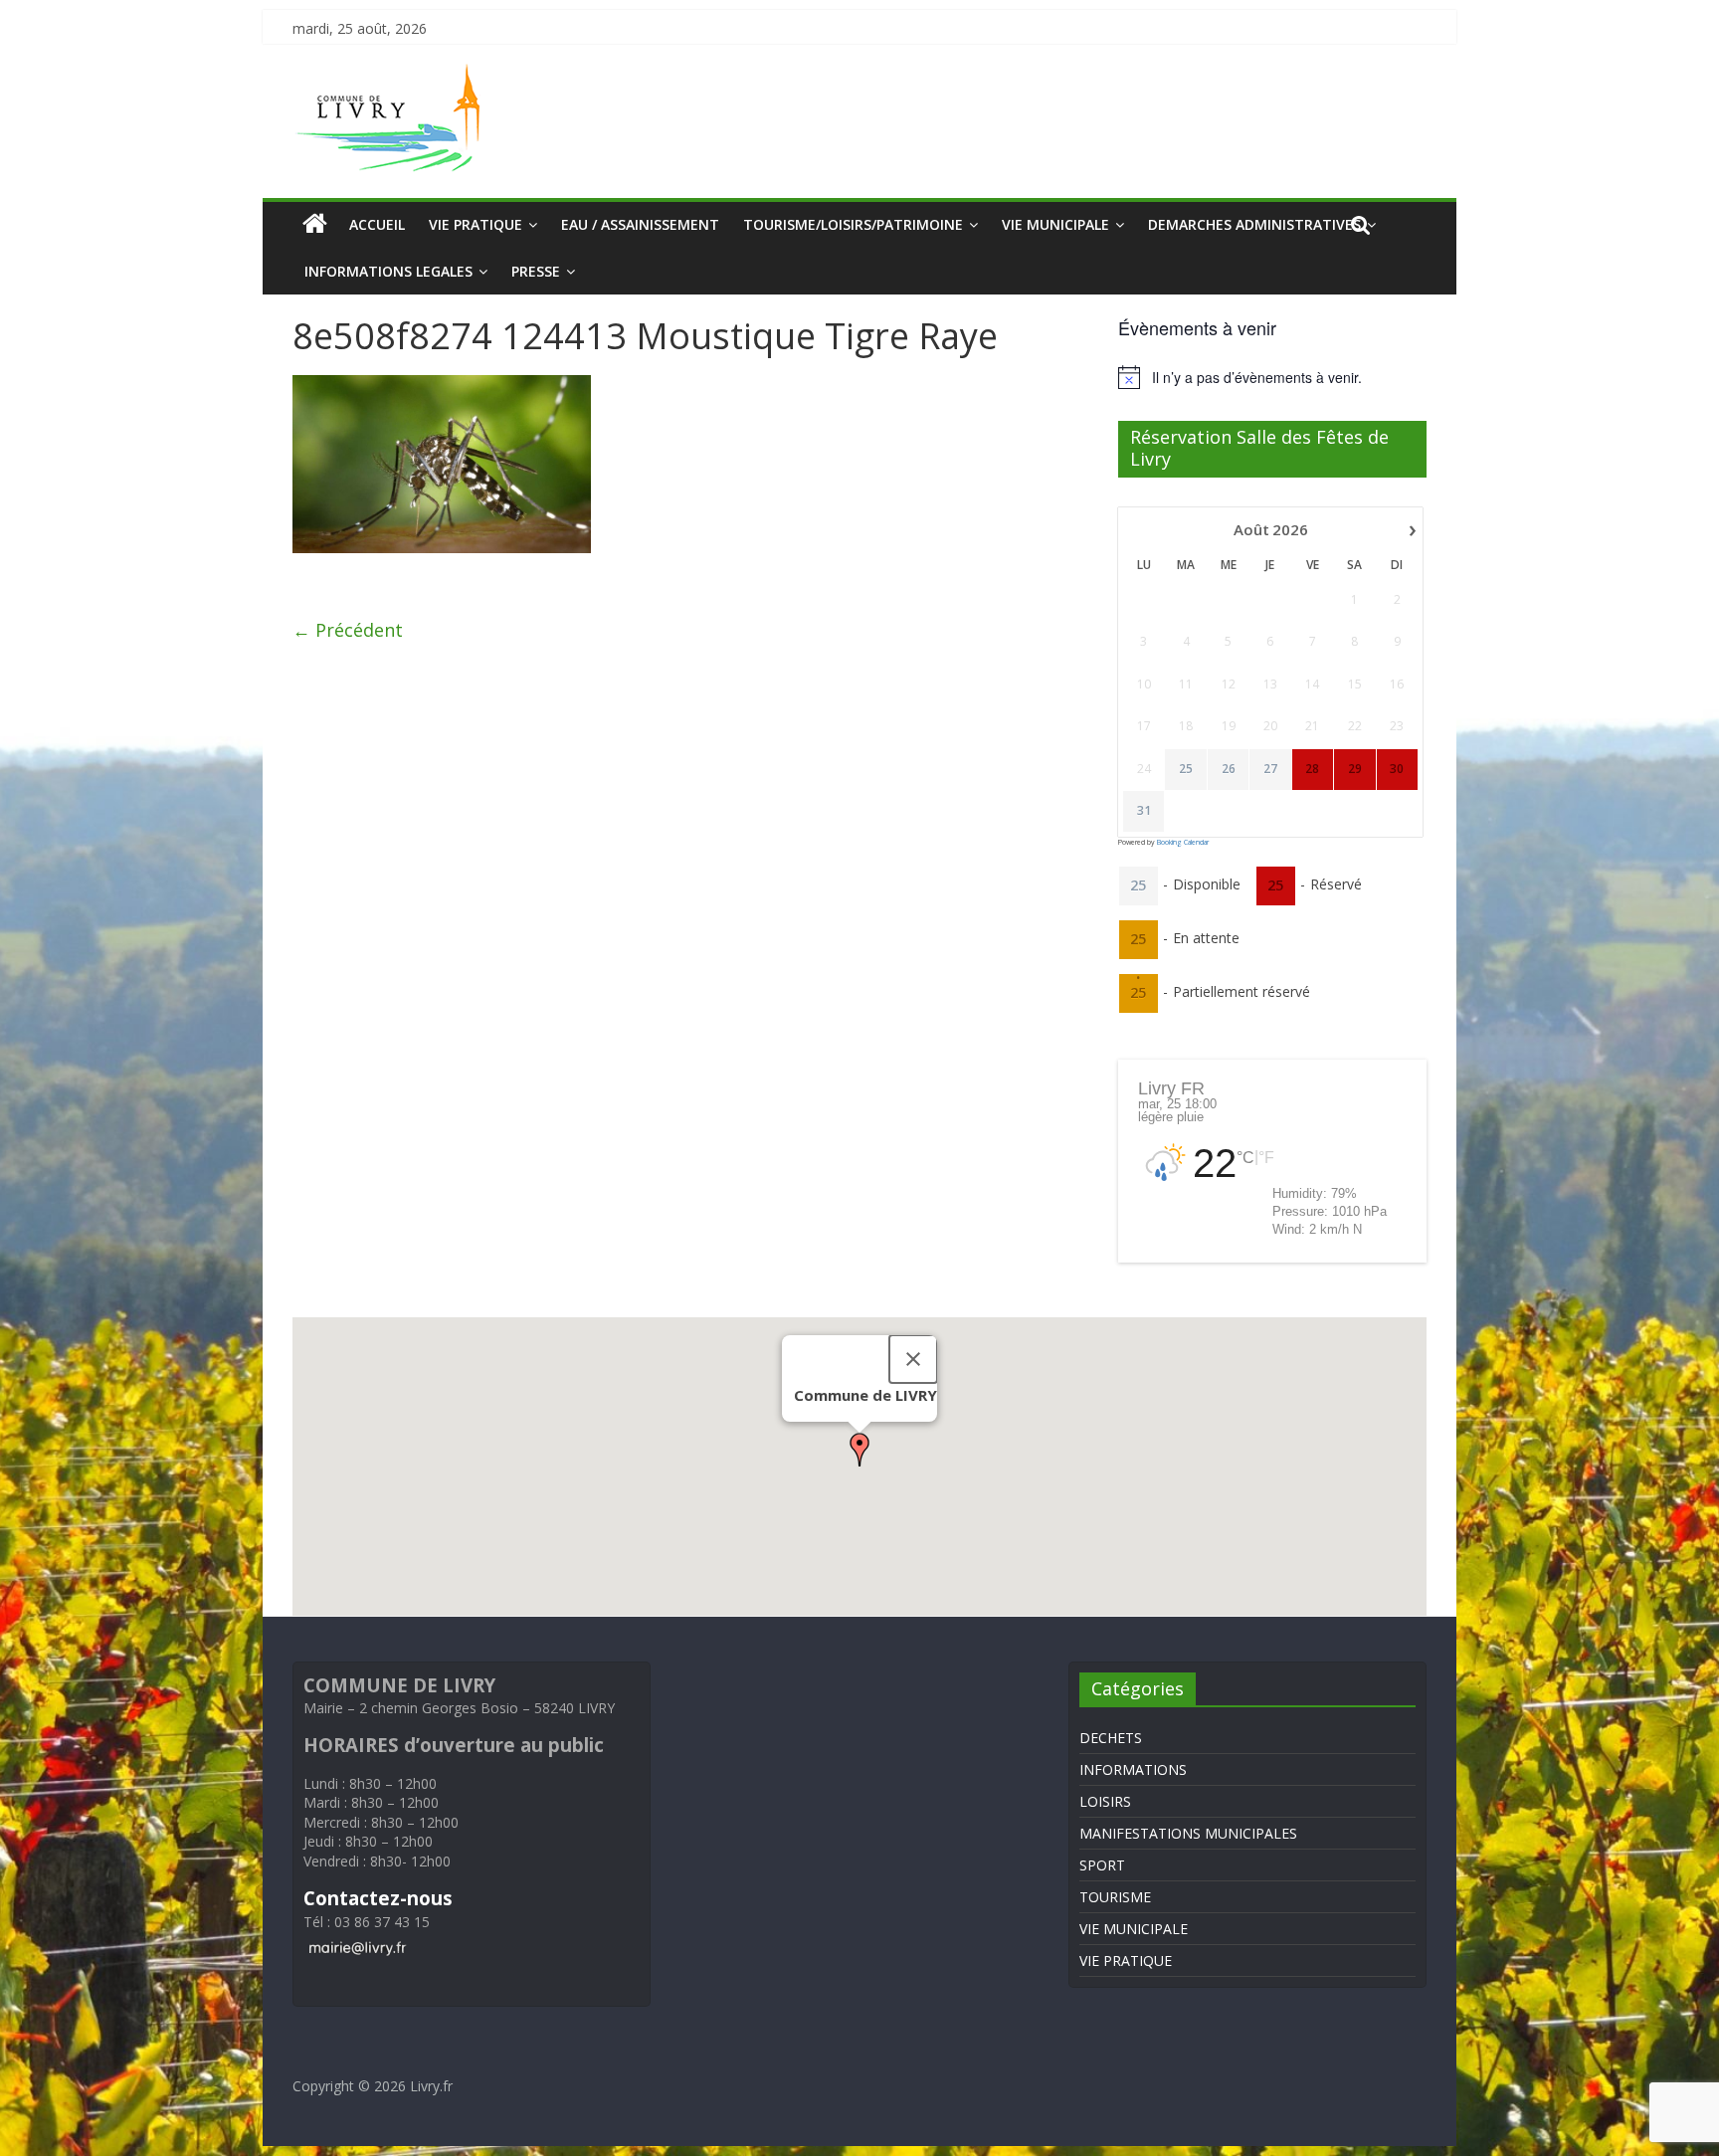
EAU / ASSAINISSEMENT (640, 224)
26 (1229, 769)
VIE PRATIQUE (476, 224)
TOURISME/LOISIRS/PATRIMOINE (853, 224)
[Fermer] (913, 1359)
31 (1144, 811)
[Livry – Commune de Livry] (392, 76)
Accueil (377, 224)
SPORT (1102, 1865)
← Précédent (348, 630)
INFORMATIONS (1133, 1769)
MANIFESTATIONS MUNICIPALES (1188, 1833)
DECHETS (1111, 1738)
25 (1186, 769)
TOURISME (1115, 1897)
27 (1270, 769)
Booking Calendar (1183, 842)
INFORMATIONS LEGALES (388, 271)
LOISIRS (1105, 1801)
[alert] (1272, 377)
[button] (859, 1450)
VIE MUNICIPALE (1055, 224)
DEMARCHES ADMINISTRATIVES (1254, 224)
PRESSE (536, 271)
